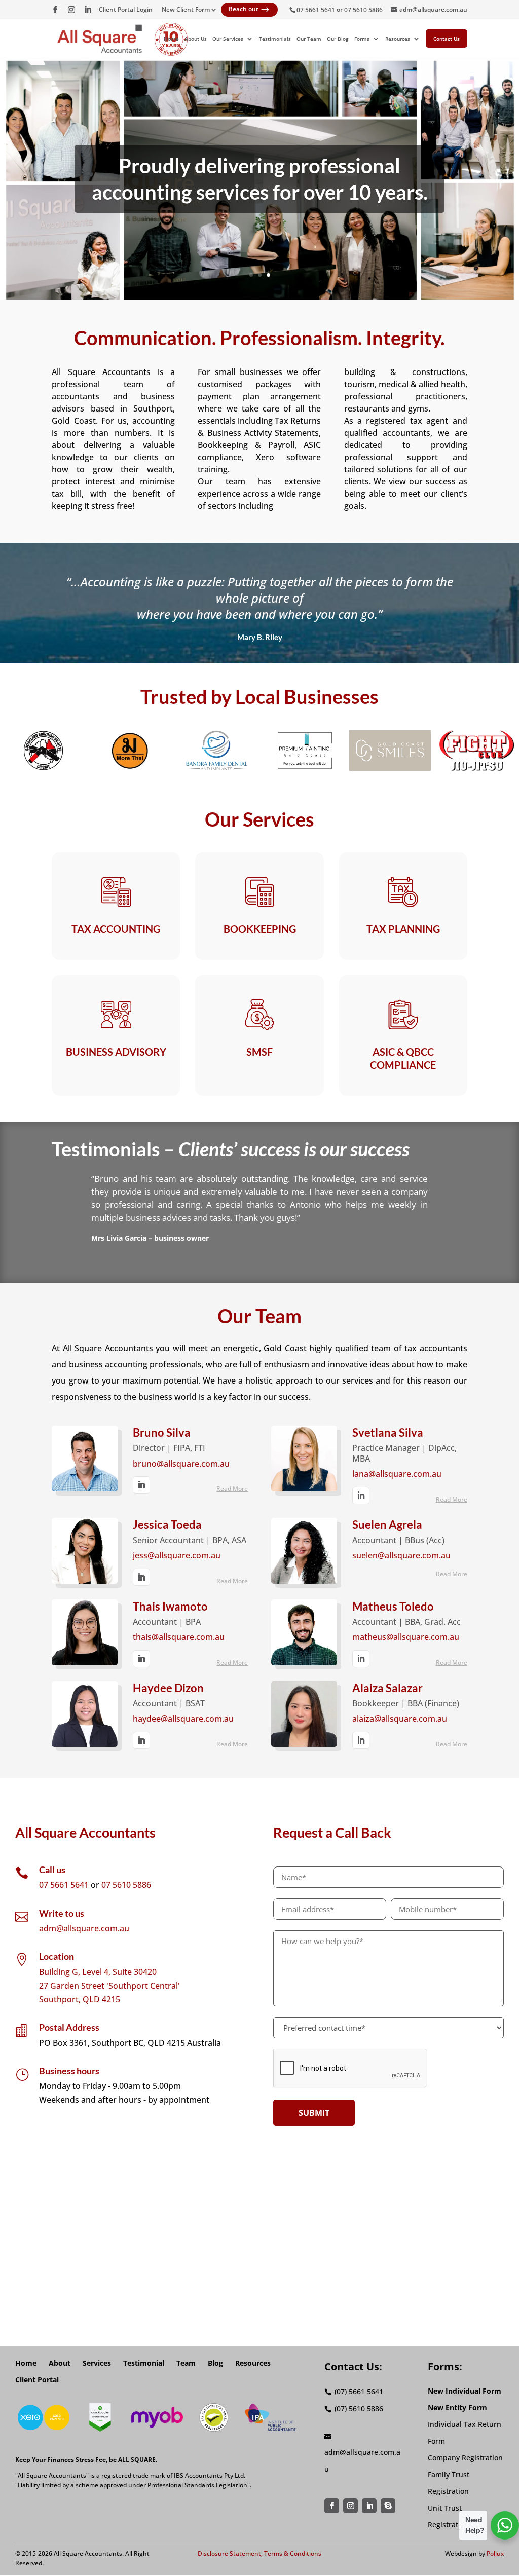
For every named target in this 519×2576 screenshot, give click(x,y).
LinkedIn (141, 1485)
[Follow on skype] (389, 2507)
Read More (232, 1489)
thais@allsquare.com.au (179, 1637)
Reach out (249, 10)
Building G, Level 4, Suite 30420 (98, 1972)
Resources (398, 39)
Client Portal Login (126, 10)
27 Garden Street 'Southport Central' (109, 1986)
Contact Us (447, 39)
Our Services (228, 39)
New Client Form (186, 10)
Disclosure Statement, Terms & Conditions (259, 2553)
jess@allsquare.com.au (177, 1556)
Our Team (309, 39)
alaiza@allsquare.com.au (400, 1719)
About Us (196, 39)
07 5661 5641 (316, 10)
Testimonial (144, 2363)
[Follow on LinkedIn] (370, 2507)
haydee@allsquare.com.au (183, 1719)
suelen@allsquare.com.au (401, 1556)
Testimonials (275, 39)
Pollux (495, 2553)
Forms (362, 39)
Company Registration (465, 2458)
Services (97, 2363)
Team (186, 2363)
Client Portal (37, 2380)
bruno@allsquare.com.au (181, 1464)
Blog (215, 2363)
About (60, 2363)
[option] (43, 751)
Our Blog (338, 39)
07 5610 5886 (363, 10)
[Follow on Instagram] (351, 2507)
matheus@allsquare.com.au (406, 1637)
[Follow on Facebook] (332, 2507)
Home (171, 39)
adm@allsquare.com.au (84, 1928)
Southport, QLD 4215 (80, 1999)
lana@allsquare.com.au (397, 1474)
